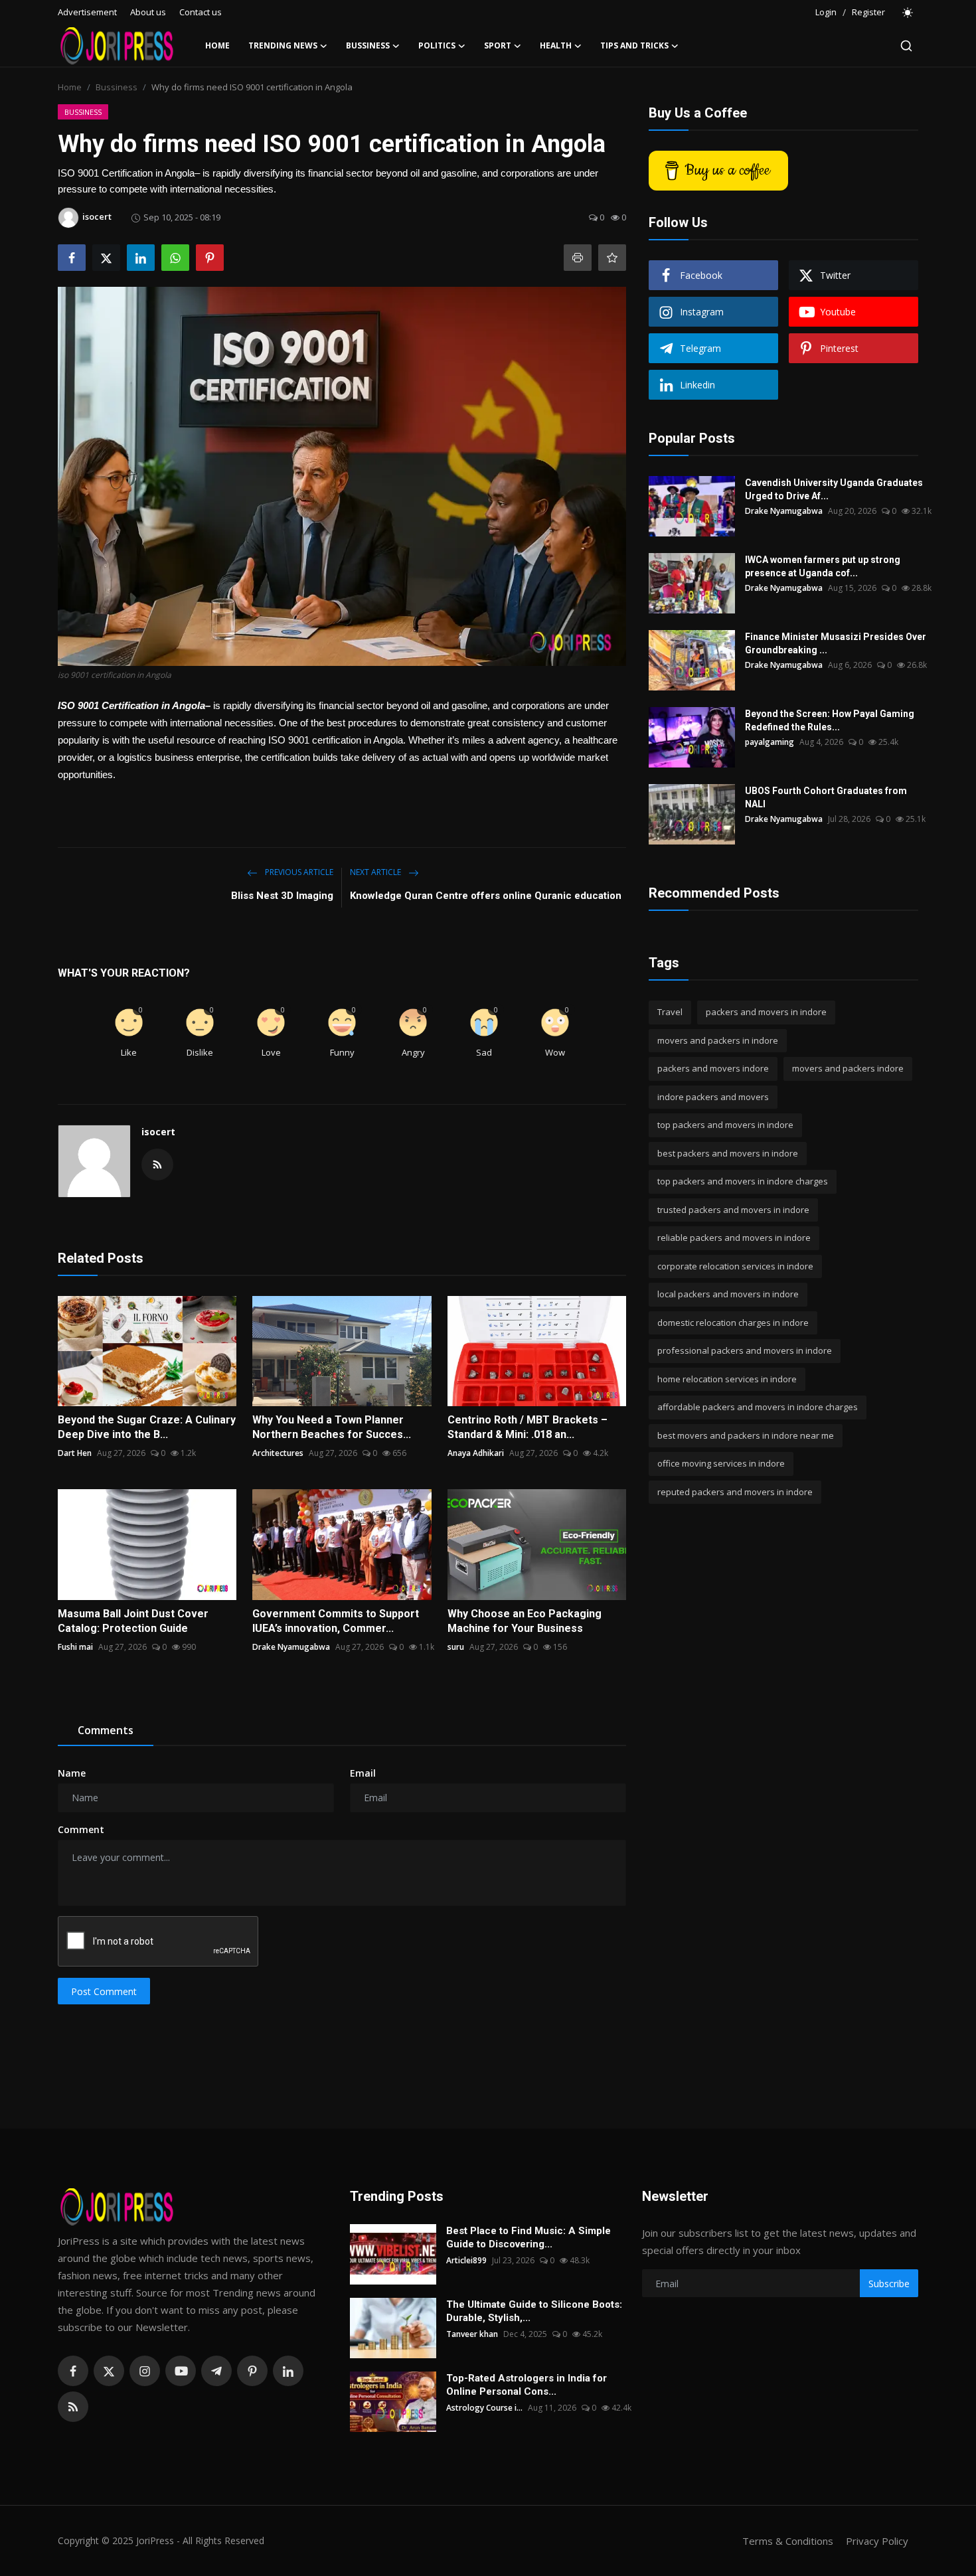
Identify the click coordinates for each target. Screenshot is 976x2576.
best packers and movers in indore (728, 1153)
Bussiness (117, 87)
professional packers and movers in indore (745, 1350)
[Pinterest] (252, 2371)
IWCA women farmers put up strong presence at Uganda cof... (823, 566)
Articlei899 (466, 2260)
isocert (158, 1132)
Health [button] (556, 45)
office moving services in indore (721, 1463)
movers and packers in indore (718, 1040)
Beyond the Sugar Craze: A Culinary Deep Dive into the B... (147, 1427)
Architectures (278, 1453)
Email (363, 1773)
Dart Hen (75, 1453)
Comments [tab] (106, 1730)
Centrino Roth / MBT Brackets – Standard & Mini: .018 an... (528, 1427)
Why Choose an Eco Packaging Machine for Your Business (525, 1621)
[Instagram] (145, 2371)
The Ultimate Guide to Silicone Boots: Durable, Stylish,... (534, 2311)
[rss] (73, 2407)
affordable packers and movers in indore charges (758, 1407)
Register (868, 12)
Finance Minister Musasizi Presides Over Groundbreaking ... (836, 643)
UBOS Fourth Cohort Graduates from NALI (826, 797)
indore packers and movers (713, 1097)
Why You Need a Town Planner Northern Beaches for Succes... (332, 1427)
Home (217, 45)
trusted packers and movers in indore (733, 1210)
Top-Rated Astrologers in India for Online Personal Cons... (527, 2385)
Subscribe (889, 2284)
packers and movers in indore (766, 1012)
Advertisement (87, 12)
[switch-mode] (908, 13)
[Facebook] (73, 2371)
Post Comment (104, 1991)
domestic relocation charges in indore (733, 1323)
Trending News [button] (283, 45)
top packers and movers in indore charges (743, 1181)
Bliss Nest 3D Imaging (282, 896)
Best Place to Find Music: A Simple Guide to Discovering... (529, 2237)
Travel (670, 1012)
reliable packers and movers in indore (734, 1238)
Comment (81, 1829)
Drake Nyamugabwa (291, 1647)
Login (826, 12)
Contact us (201, 12)
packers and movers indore (713, 1068)
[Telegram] (216, 2371)
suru (456, 1647)
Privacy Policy (877, 2541)
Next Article (376, 872)
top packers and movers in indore (725, 1125)
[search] (906, 46)
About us (148, 12)
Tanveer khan (472, 2334)
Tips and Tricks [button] (634, 45)
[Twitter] (109, 2371)
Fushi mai (75, 1647)
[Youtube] (181, 2371)
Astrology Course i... (484, 2408)
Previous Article (298, 872)
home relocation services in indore (727, 1379)
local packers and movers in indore (728, 1294)
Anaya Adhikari (476, 1453)
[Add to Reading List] (612, 258)
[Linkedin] (288, 2371)
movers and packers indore (848, 1068)
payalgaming (770, 742)
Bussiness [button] (368, 45)
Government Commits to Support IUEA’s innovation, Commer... (336, 1621)
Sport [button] (498, 45)
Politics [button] (437, 45)
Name (72, 1773)
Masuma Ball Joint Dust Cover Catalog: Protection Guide (133, 1621)
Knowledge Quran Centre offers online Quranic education (486, 896)
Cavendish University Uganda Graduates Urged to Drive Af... (834, 489)
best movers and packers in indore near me (746, 1435)
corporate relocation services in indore (735, 1266)
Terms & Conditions (788, 2541)
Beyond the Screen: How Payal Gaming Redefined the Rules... (830, 720)
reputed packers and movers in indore (735, 1492)
